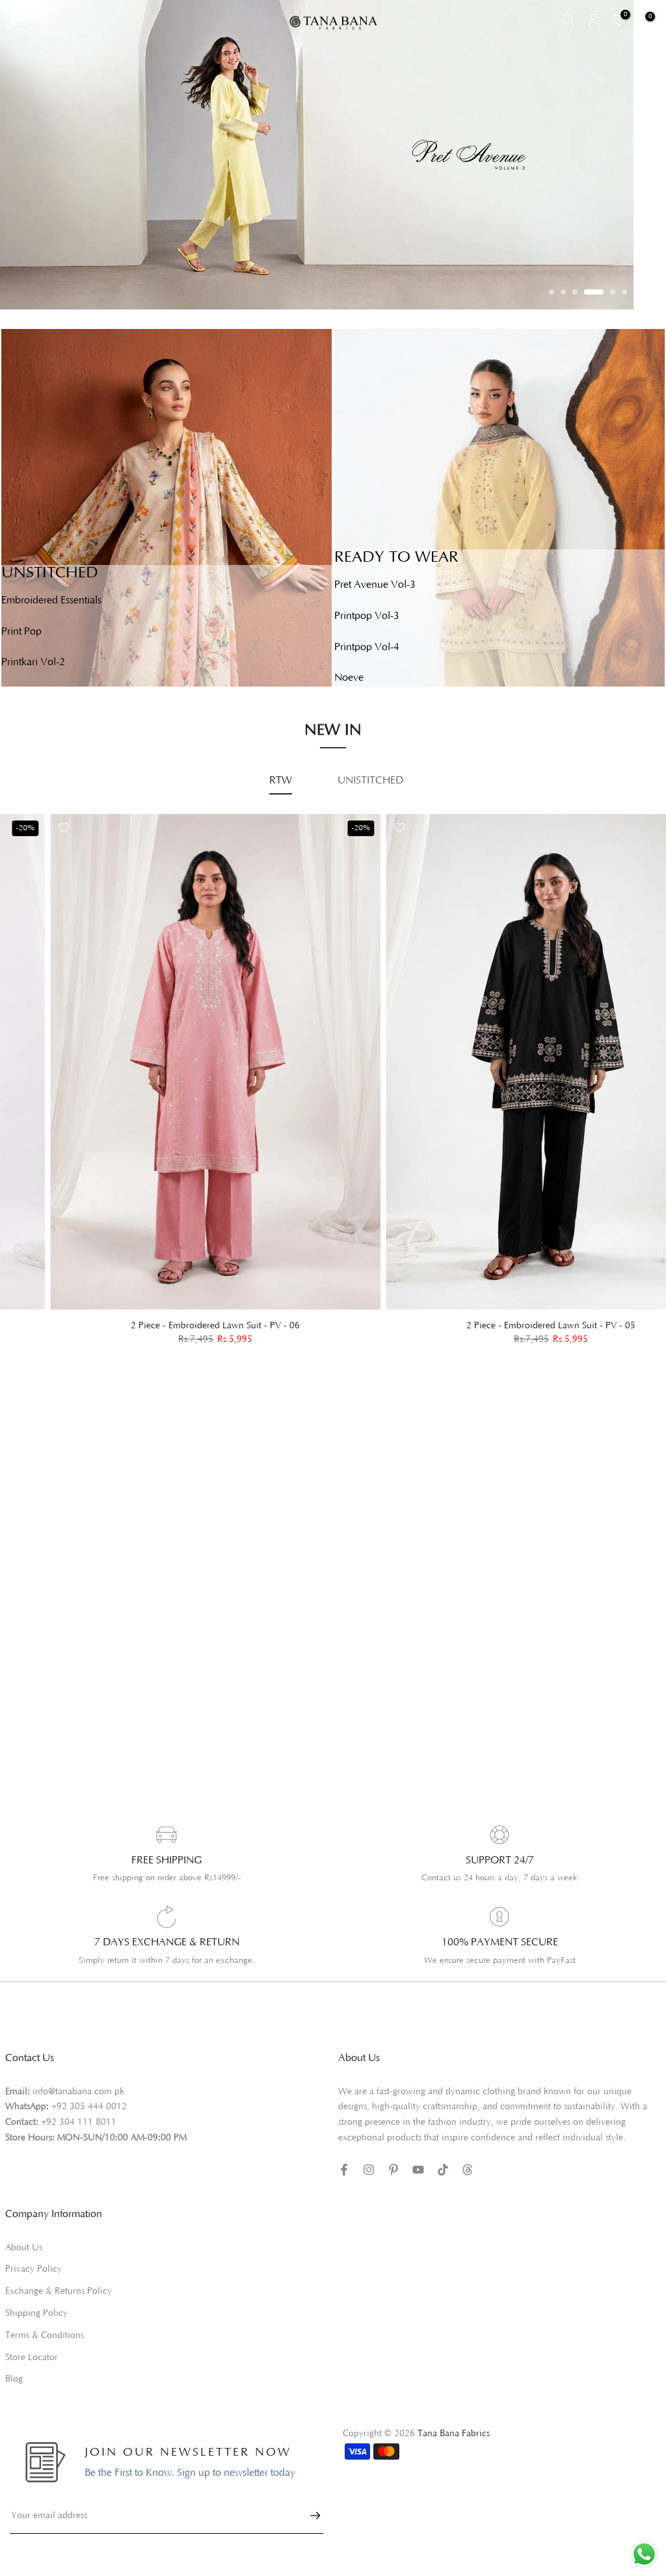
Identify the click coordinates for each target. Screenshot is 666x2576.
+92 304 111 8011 (79, 2122)
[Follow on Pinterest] (393, 2170)
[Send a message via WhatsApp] (644, 2554)
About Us (24, 2248)
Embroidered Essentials (51, 600)
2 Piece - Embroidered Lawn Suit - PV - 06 (165, 1326)
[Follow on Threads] (468, 2170)
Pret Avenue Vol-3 (375, 585)
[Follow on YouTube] (418, 2170)
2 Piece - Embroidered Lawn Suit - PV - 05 (501, 1326)
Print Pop (21, 631)
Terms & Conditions (45, 2335)
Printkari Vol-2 (33, 662)
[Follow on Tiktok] (443, 2170)
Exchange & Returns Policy (59, 2291)
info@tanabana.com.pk (78, 2092)
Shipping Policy (36, 2313)
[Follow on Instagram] (369, 2170)
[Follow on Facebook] (344, 2170)
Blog (14, 2379)
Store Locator (32, 2358)
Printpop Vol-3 (367, 616)
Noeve (349, 677)
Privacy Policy (33, 2269)
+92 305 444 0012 (89, 2107)
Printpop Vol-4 (367, 647)
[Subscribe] (309, 2516)
